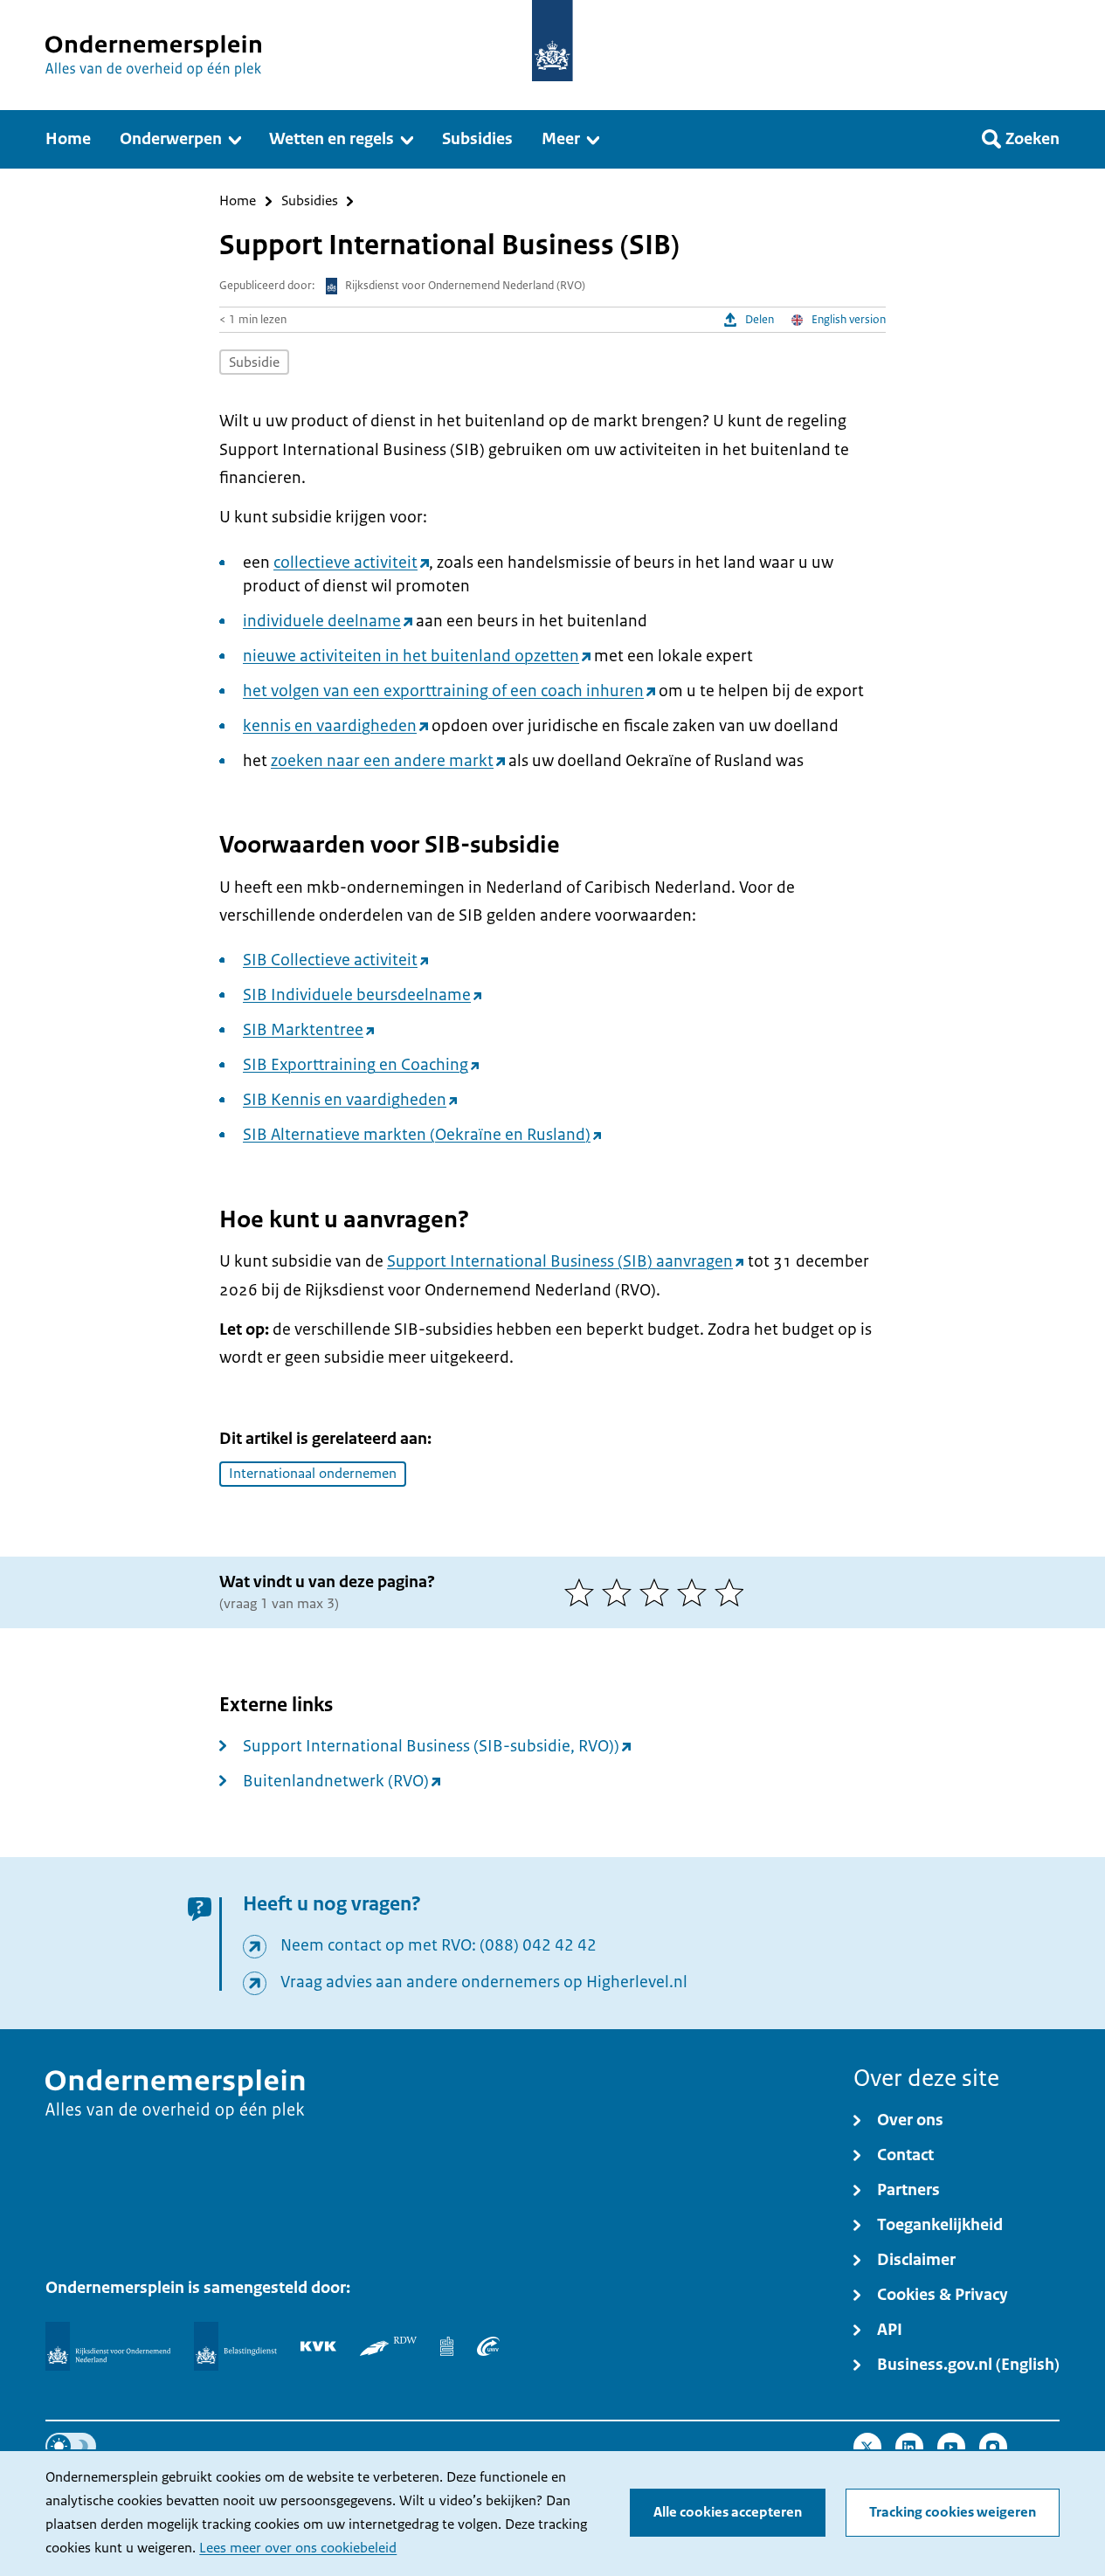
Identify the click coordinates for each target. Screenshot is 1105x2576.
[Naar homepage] (552, 41)
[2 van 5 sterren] (621, 1592)
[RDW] (388, 2346)
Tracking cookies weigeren (953, 2512)
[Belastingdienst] (235, 2346)
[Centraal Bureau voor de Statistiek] (447, 2346)
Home (238, 201)
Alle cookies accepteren (728, 2512)
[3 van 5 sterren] (658, 1592)
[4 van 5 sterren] (696, 1592)
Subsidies (310, 201)
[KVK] (318, 2346)
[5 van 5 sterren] (733, 1592)
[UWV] (488, 2346)
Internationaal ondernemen (313, 1474)
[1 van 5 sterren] (583, 1592)
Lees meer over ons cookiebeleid (298, 2548)
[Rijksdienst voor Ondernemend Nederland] (107, 2346)
